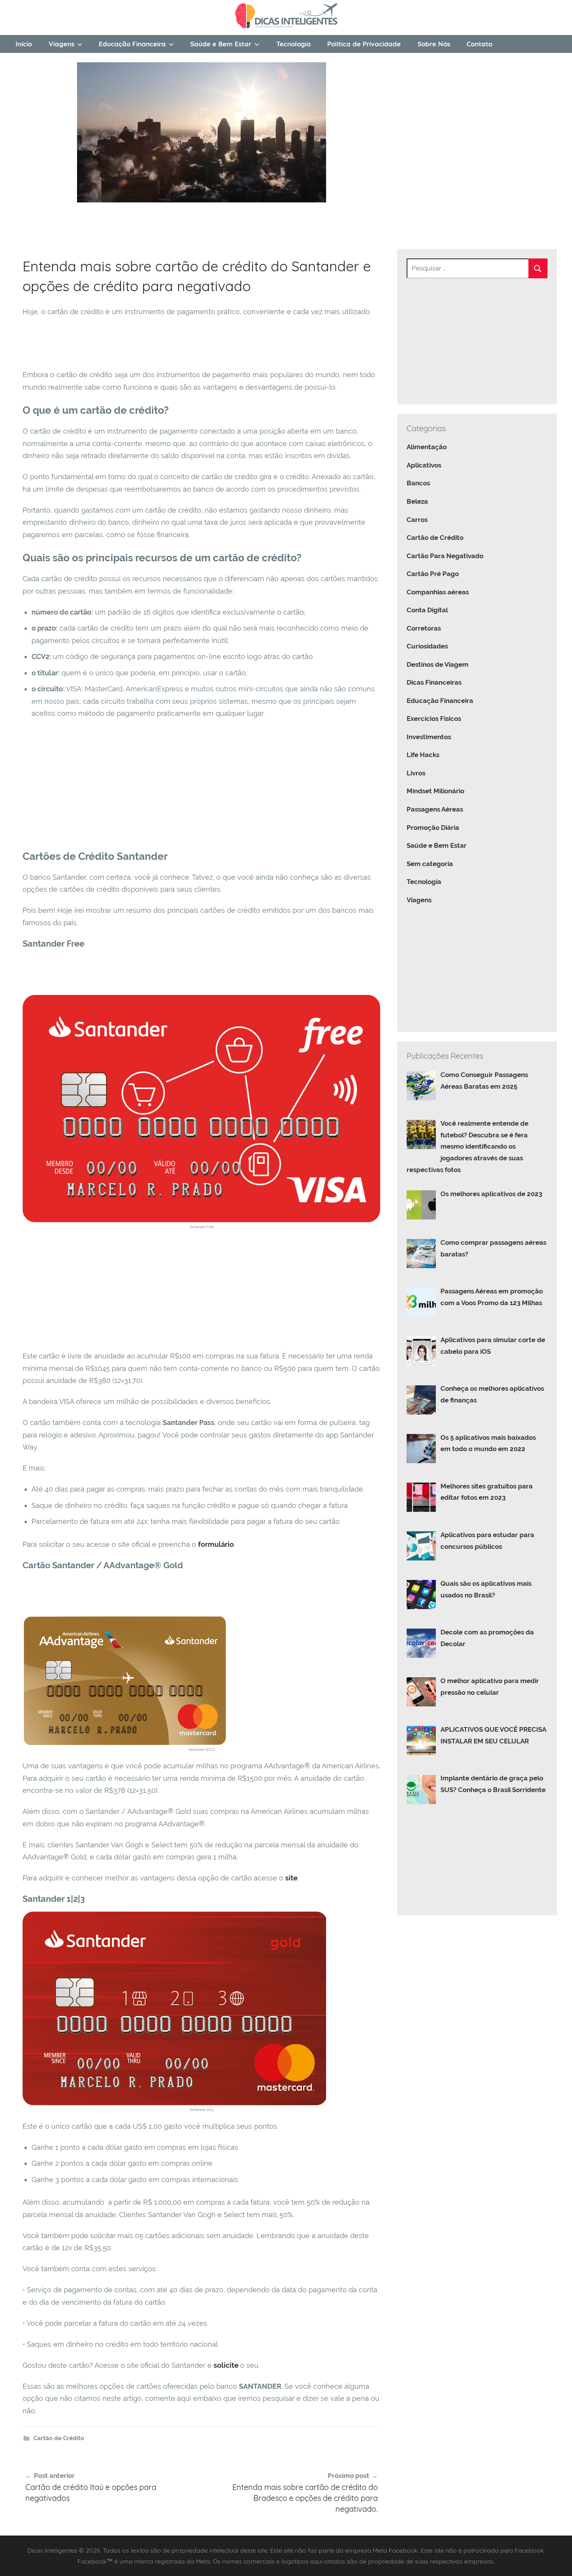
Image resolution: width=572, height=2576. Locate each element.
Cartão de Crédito (59, 2438)
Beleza (417, 501)
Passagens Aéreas (435, 809)
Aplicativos (424, 465)
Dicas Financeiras (434, 682)
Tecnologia (294, 44)
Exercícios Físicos (434, 719)
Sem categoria (430, 864)
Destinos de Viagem (438, 664)
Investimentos (429, 737)
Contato (479, 44)
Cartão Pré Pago (433, 574)
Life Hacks (423, 755)
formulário (216, 1544)
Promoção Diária (433, 828)
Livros (416, 773)
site (291, 1878)
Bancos (418, 483)
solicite (227, 2365)
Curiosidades (427, 646)
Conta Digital (427, 610)
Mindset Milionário (435, 791)
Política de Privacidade (364, 44)
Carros (417, 520)
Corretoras (424, 628)
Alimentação (427, 447)
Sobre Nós (434, 44)
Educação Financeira (132, 44)
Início (24, 44)
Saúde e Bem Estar (221, 44)
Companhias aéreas (438, 592)
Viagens (61, 44)
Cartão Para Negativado (445, 556)
